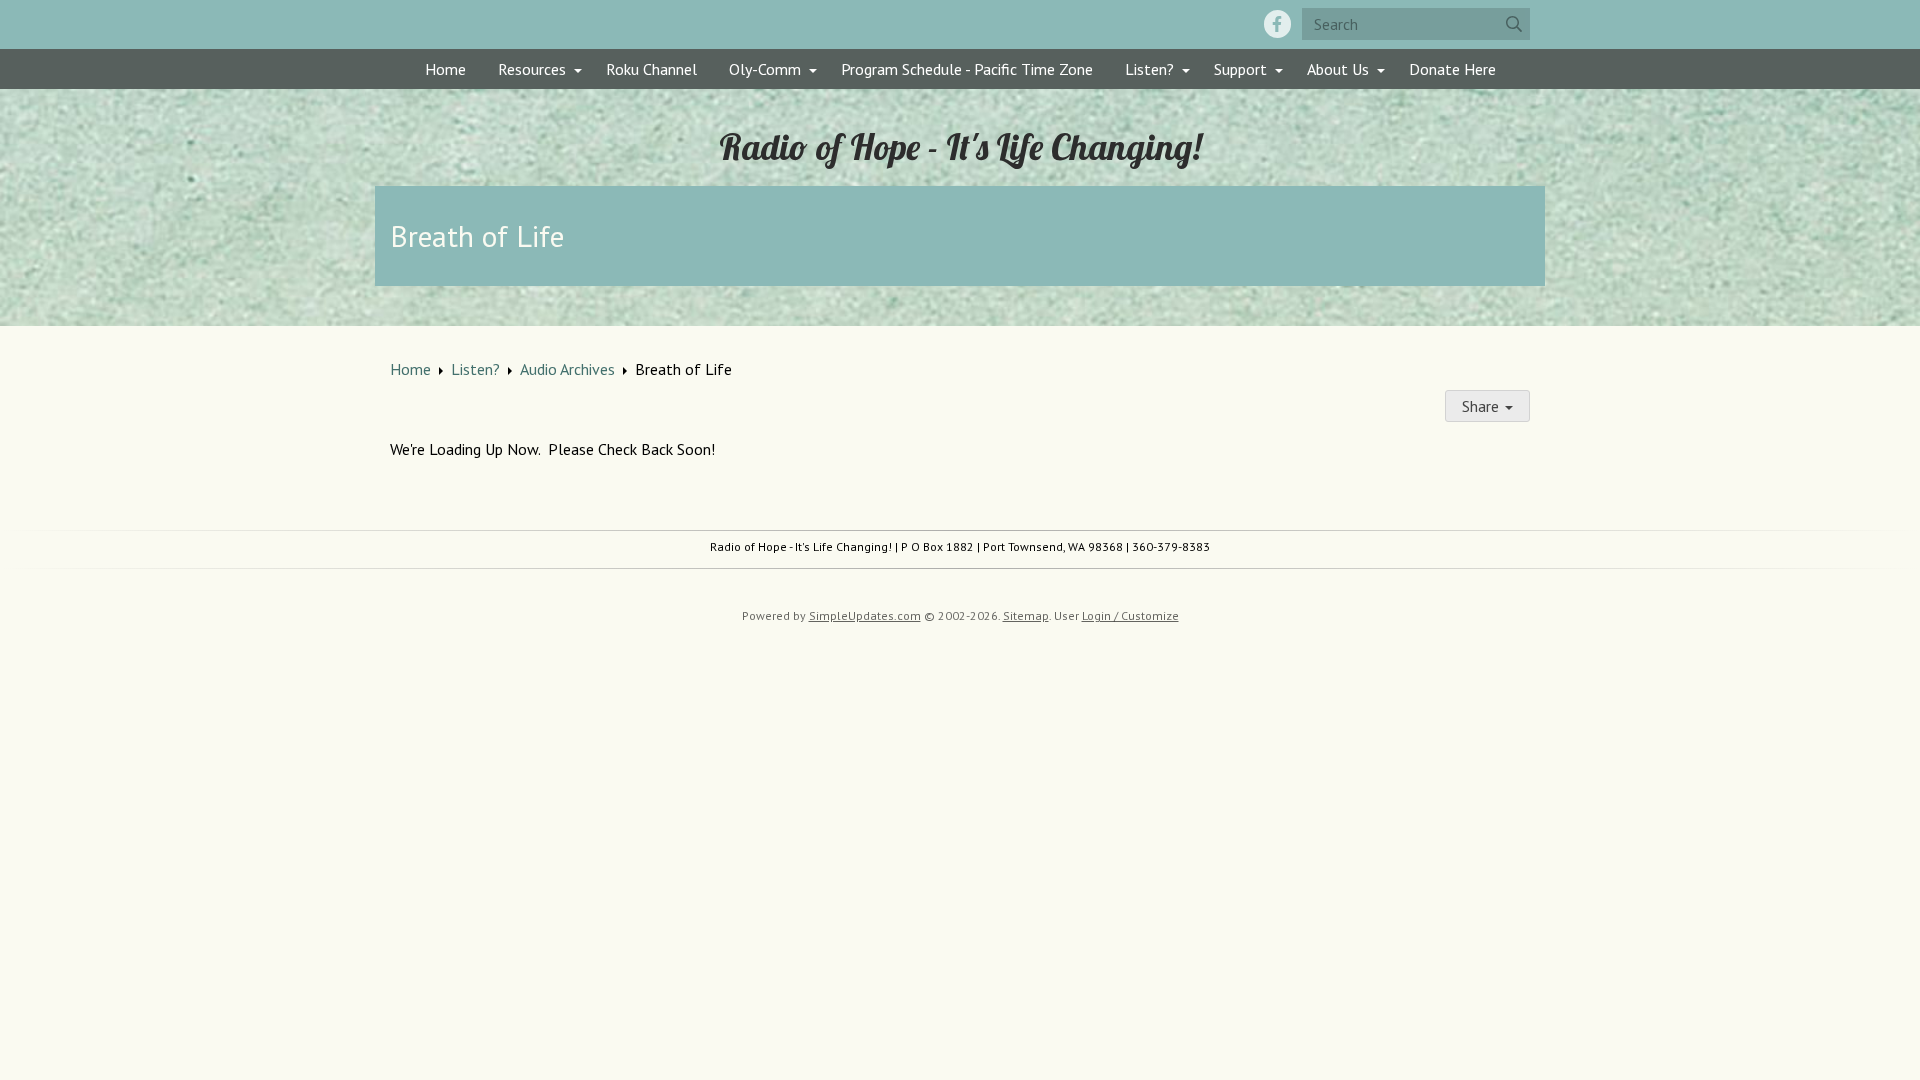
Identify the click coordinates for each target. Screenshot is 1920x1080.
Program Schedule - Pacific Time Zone (967, 69)
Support (1240, 69)
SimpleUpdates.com (865, 615)
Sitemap (1026, 615)
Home (445, 69)
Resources (532, 69)
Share (1482, 406)
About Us (1338, 69)
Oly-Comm (765, 69)
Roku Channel (651, 69)
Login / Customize (1130, 615)
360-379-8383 (1171, 546)
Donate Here (1452, 69)
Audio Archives (567, 369)
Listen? (1149, 69)
